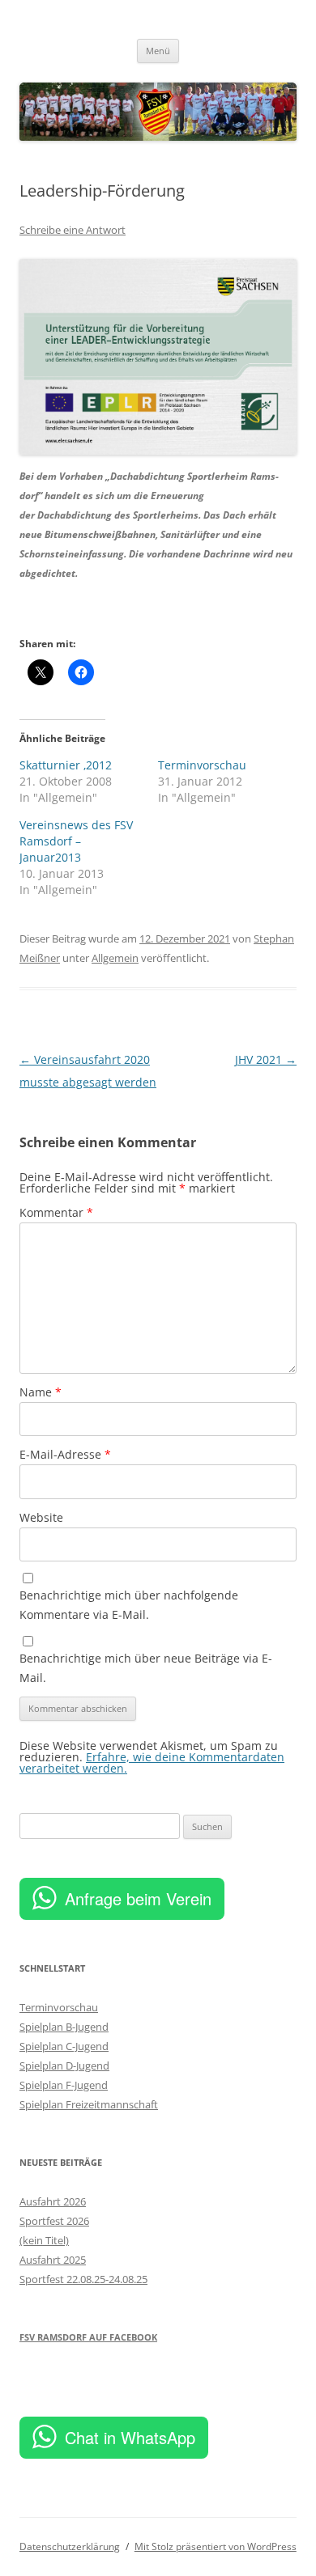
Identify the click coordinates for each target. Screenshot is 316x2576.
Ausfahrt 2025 (53, 2260)
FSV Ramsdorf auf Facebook (88, 2337)
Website (41, 1517)
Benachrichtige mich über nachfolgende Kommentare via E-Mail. (129, 1605)
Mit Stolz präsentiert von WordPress (216, 2546)
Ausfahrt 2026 (53, 2201)
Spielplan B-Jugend (64, 2027)
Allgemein (115, 958)
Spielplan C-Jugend (64, 2046)
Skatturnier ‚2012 (66, 765)
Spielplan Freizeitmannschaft (89, 2104)
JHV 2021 (266, 1059)
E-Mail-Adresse (65, 1454)
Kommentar (56, 1212)
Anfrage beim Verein (138, 1898)
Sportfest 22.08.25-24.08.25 (83, 2279)
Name (41, 1392)
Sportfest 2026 (54, 2221)
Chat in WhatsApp (130, 2437)
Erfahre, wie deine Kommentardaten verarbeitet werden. (152, 1763)
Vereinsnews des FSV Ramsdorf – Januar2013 (76, 841)
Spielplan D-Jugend (64, 2065)
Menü (158, 51)
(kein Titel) (44, 2240)
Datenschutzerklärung (70, 2546)
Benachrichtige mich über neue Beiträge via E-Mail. (146, 1668)
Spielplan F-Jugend (64, 2085)
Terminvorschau (202, 765)
